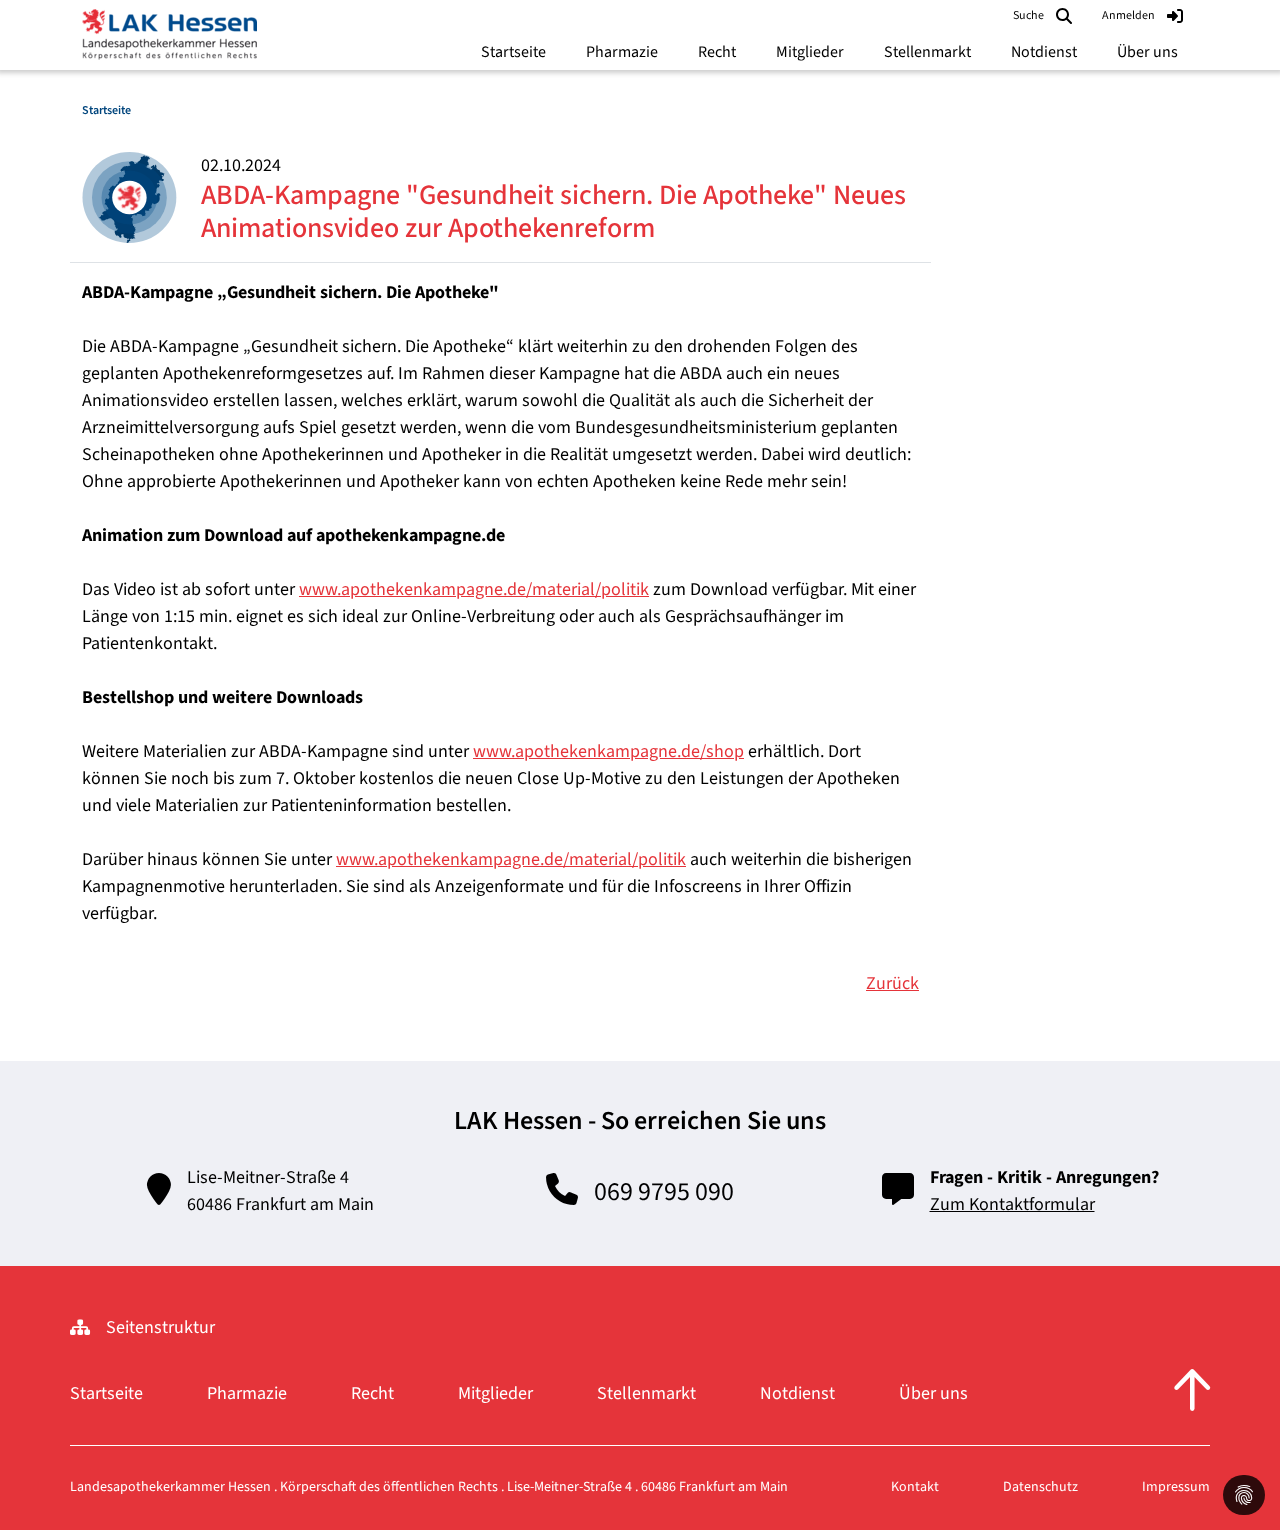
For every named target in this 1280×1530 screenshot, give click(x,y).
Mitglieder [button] (810, 52)
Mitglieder (495, 1393)
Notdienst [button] (1044, 52)
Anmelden (1128, 16)
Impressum (1176, 1487)
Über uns (933, 1393)
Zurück (892, 983)
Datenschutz (1040, 1487)
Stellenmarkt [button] (927, 52)
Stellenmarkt (646, 1393)
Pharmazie (247, 1393)
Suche (1028, 16)
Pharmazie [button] (622, 52)
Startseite (513, 52)
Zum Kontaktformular (1012, 1204)
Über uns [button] (1147, 52)
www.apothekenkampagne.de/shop (608, 751)
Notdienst (797, 1393)
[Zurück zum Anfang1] (1192, 1393)
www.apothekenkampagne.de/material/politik (474, 589)
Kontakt (915, 1487)
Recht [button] (717, 52)
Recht (372, 1393)
